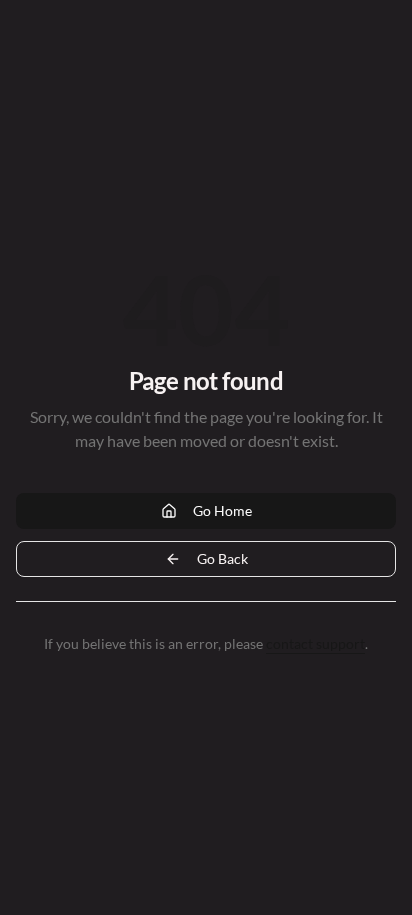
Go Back (222, 558)
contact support (315, 643)
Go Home (222, 510)
